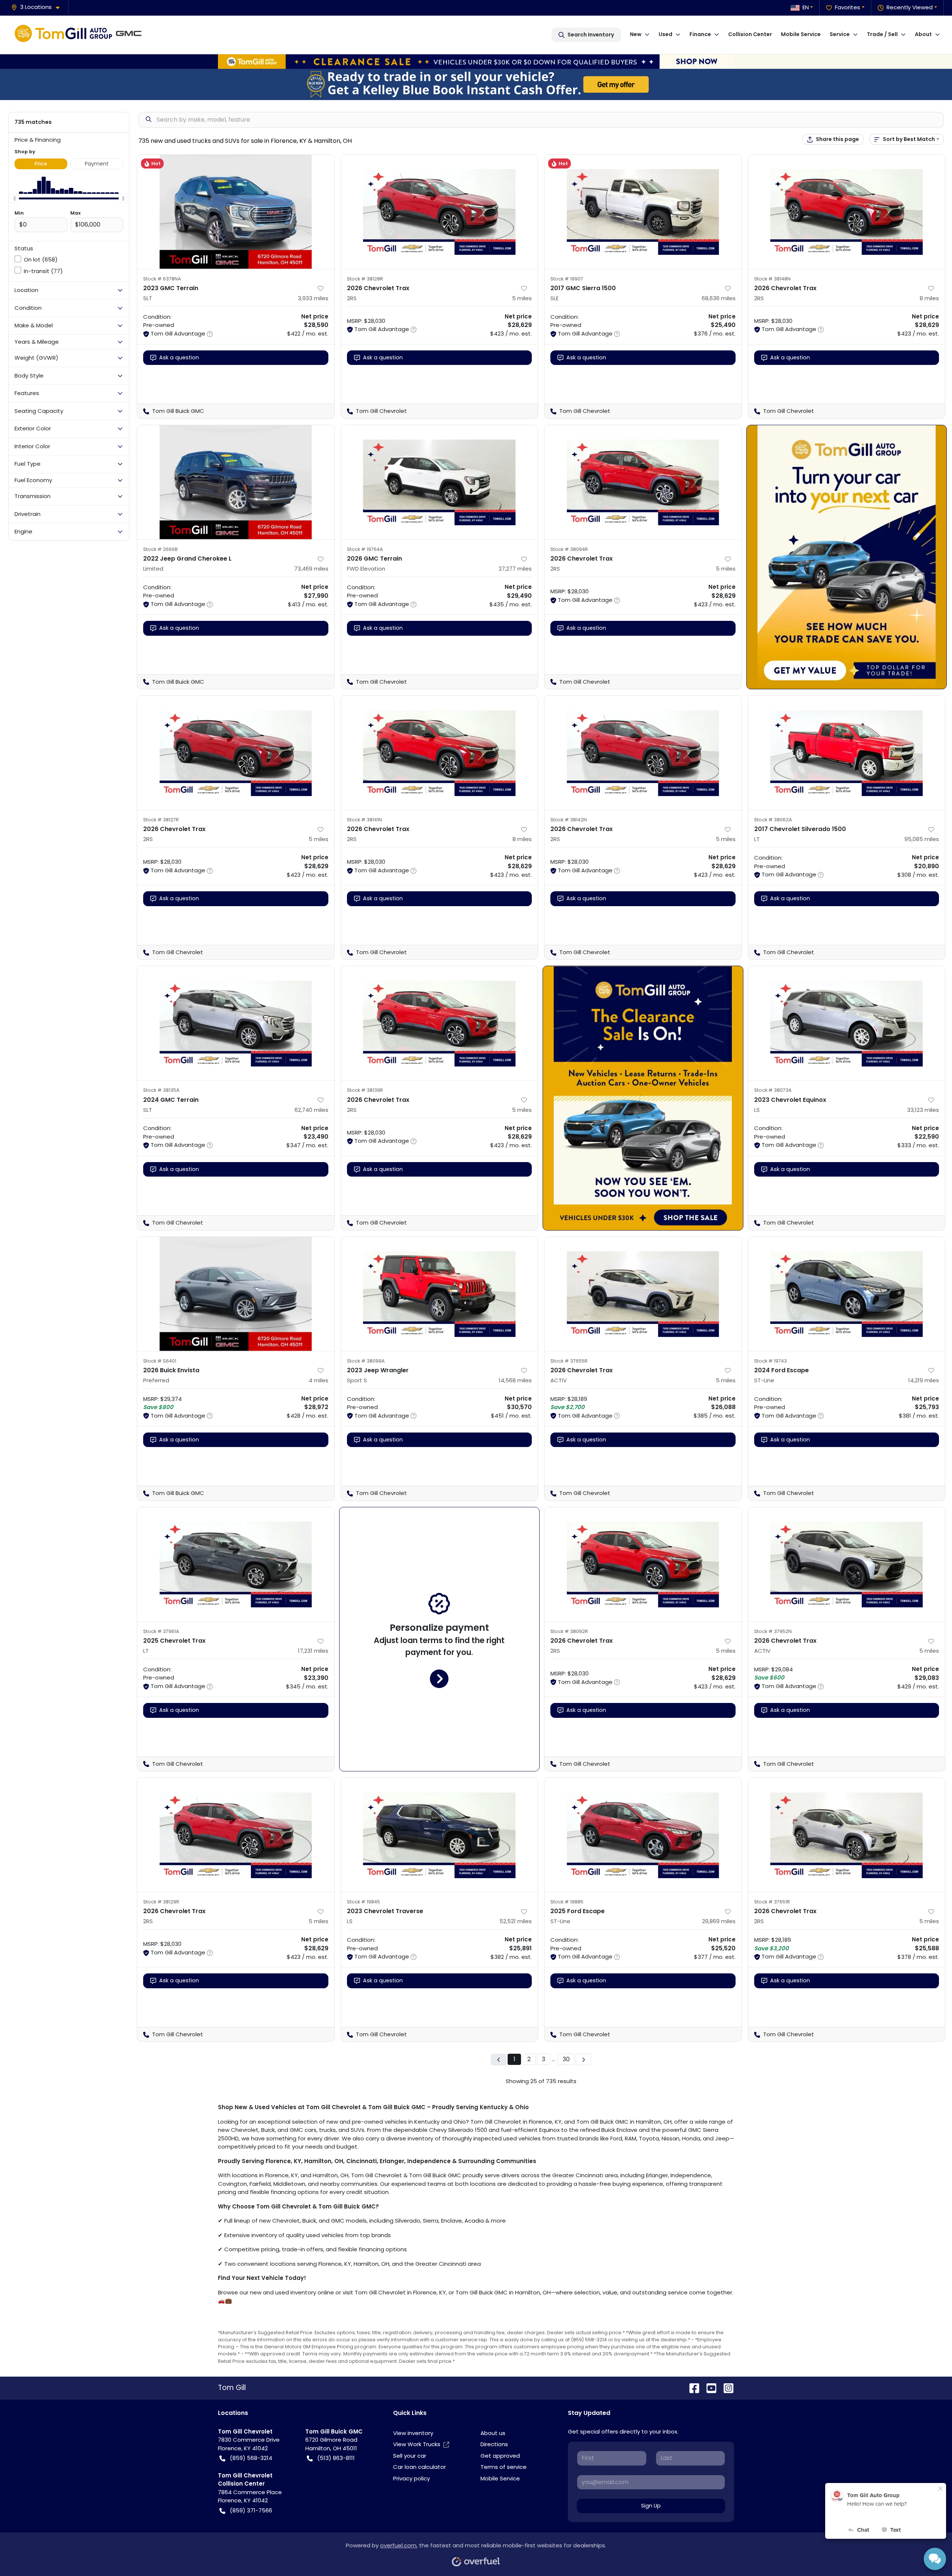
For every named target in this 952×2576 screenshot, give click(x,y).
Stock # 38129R (161, 1902)
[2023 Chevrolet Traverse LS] (440, 1835)
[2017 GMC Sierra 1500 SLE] (643, 212)
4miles (319, 1380)
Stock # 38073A (773, 1090)
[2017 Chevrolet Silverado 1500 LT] (847, 753)
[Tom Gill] (80, 35)
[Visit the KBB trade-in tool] (476, 84)
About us (493, 2433)
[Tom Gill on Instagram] (726, 2388)
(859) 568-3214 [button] (251, 2458)
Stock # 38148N (772, 279)
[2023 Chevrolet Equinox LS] (847, 1023)
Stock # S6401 (160, 1361)
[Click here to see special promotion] (476, 61)
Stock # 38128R (365, 279)
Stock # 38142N (569, 820)
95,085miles (922, 839)
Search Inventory (591, 35)
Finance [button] (700, 34)
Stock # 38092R (569, 1631)
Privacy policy (411, 2478)
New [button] (636, 34)
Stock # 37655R (569, 1361)
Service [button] (840, 34)
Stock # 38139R (365, 1090)
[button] (38, 7)
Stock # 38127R (161, 820)
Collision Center (750, 34)
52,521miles (516, 1921)
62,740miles (311, 1110)
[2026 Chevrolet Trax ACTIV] (643, 1294)
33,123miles (923, 1110)
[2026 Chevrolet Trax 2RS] (440, 212)
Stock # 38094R (569, 549)
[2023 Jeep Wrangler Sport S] (440, 1294)
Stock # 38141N (364, 820)
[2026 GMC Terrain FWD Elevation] (440, 482)
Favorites (848, 7)
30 (566, 2059)
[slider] (15, 198)
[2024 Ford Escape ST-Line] (847, 1294)
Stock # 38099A (366, 1361)
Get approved (500, 2456)
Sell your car (410, 2456)
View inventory (413, 2433)
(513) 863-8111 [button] (336, 2458)
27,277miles (515, 569)
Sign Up (651, 2506)
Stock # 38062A (773, 820)
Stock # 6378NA (162, 279)
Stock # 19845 (364, 1902)
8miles (929, 298)
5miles (522, 298)
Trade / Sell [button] (882, 34)
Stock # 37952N (773, 1631)
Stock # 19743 (771, 1361)
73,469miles (311, 569)
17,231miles (313, 1651)
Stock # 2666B (160, 549)
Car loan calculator (419, 2467)
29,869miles (719, 1921)
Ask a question (179, 357)
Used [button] (665, 34)
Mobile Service (801, 34)
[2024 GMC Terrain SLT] (236, 1023)
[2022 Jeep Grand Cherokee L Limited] (236, 482)
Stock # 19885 (567, 1902)
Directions (494, 2444)
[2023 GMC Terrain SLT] (236, 212)
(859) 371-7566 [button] (251, 2510)
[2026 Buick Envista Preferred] (236, 1294)
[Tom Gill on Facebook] (691, 2388)
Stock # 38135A (161, 1090)
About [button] (923, 34)
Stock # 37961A (161, 1631)
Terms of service (504, 2467)
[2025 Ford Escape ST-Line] (643, 1835)
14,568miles (515, 1380)
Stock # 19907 (567, 279)
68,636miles (719, 298)
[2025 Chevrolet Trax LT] (236, 1564)
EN (806, 7)
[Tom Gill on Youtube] (708, 2388)
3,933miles (313, 298)
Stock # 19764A (365, 549)
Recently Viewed (910, 7)
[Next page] (583, 2059)
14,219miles (924, 1380)
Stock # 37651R (772, 1902)
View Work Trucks (417, 2444)
